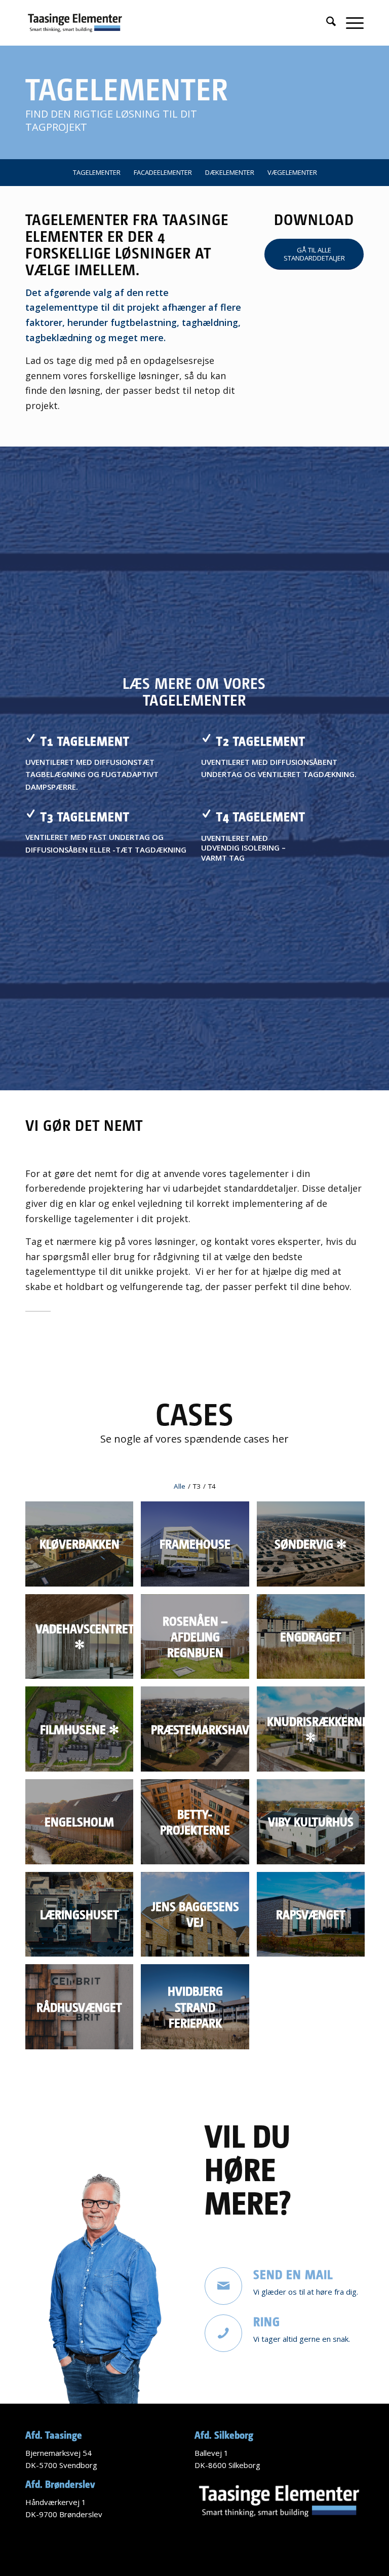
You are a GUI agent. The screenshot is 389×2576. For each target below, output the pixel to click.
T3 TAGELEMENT (85, 816)
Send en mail (293, 2274)
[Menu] (350, 23)
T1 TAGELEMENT (85, 741)
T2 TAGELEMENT (261, 741)
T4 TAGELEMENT (261, 816)
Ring (267, 2321)
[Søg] (326, 23)
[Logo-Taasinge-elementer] (75, 23)
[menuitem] (326, 23)
